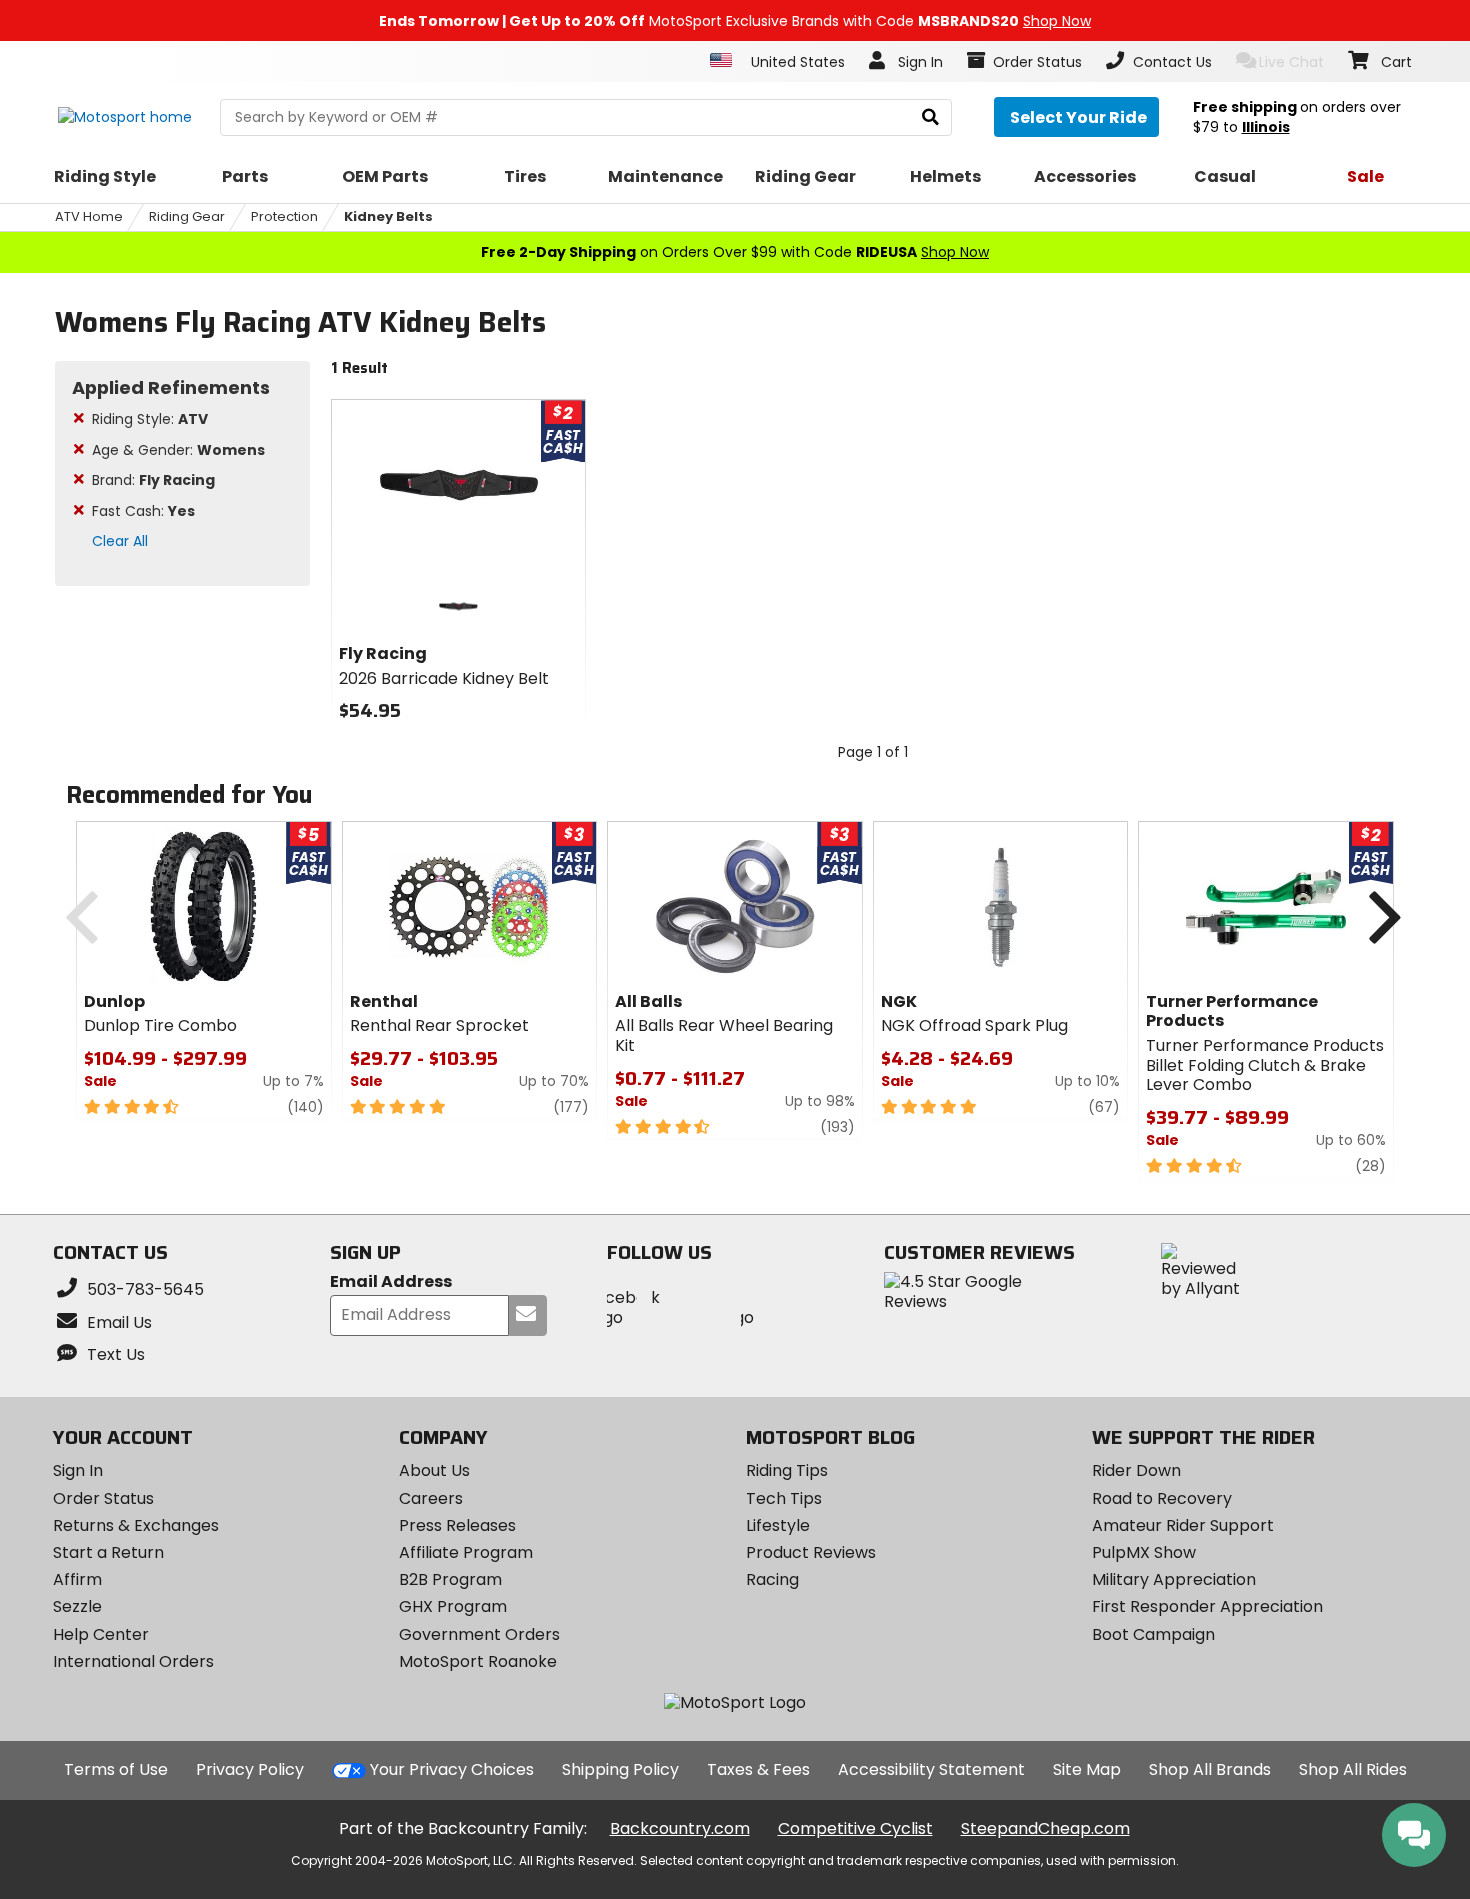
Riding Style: (150, 419)
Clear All (120, 541)
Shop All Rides (1353, 1769)
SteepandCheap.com (1045, 1828)
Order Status (103, 1498)
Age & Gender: (178, 450)
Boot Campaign (1153, 1634)
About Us (434, 1470)
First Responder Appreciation (1207, 1606)
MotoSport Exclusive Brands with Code (735, 21)
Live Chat (1291, 62)
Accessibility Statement (931, 1769)
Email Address (391, 1282)
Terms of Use (116, 1769)
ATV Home (89, 216)
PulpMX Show (1144, 1552)
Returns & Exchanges (136, 1525)
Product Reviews (811, 1552)
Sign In (78, 1470)
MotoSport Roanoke (478, 1661)
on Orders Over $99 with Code (735, 252)
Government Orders (479, 1634)
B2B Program (450, 1579)
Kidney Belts (388, 216)
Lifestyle (778, 1525)
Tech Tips (784, 1498)
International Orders (133, 1661)
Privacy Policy (250, 1769)
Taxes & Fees (758, 1769)
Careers (431, 1498)
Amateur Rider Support (1183, 1525)
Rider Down (1136, 1470)
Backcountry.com (680, 1828)
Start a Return (108, 1552)
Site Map (1087, 1769)
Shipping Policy (620, 1769)
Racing (772, 1579)
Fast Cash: (143, 511)
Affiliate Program (466, 1552)
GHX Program (453, 1606)
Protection (284, 216)
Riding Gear (187, 216)
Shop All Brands (1210, 1769)
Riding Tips (787, 1470)
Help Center (101, 1634)
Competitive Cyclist (855, 1828)
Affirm (77, 1579)
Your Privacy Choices (452, 1769)
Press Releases (457, 1525)
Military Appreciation (1174, 1579)
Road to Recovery (1162, 1498)
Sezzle (77, 1606)
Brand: (153, 480)
